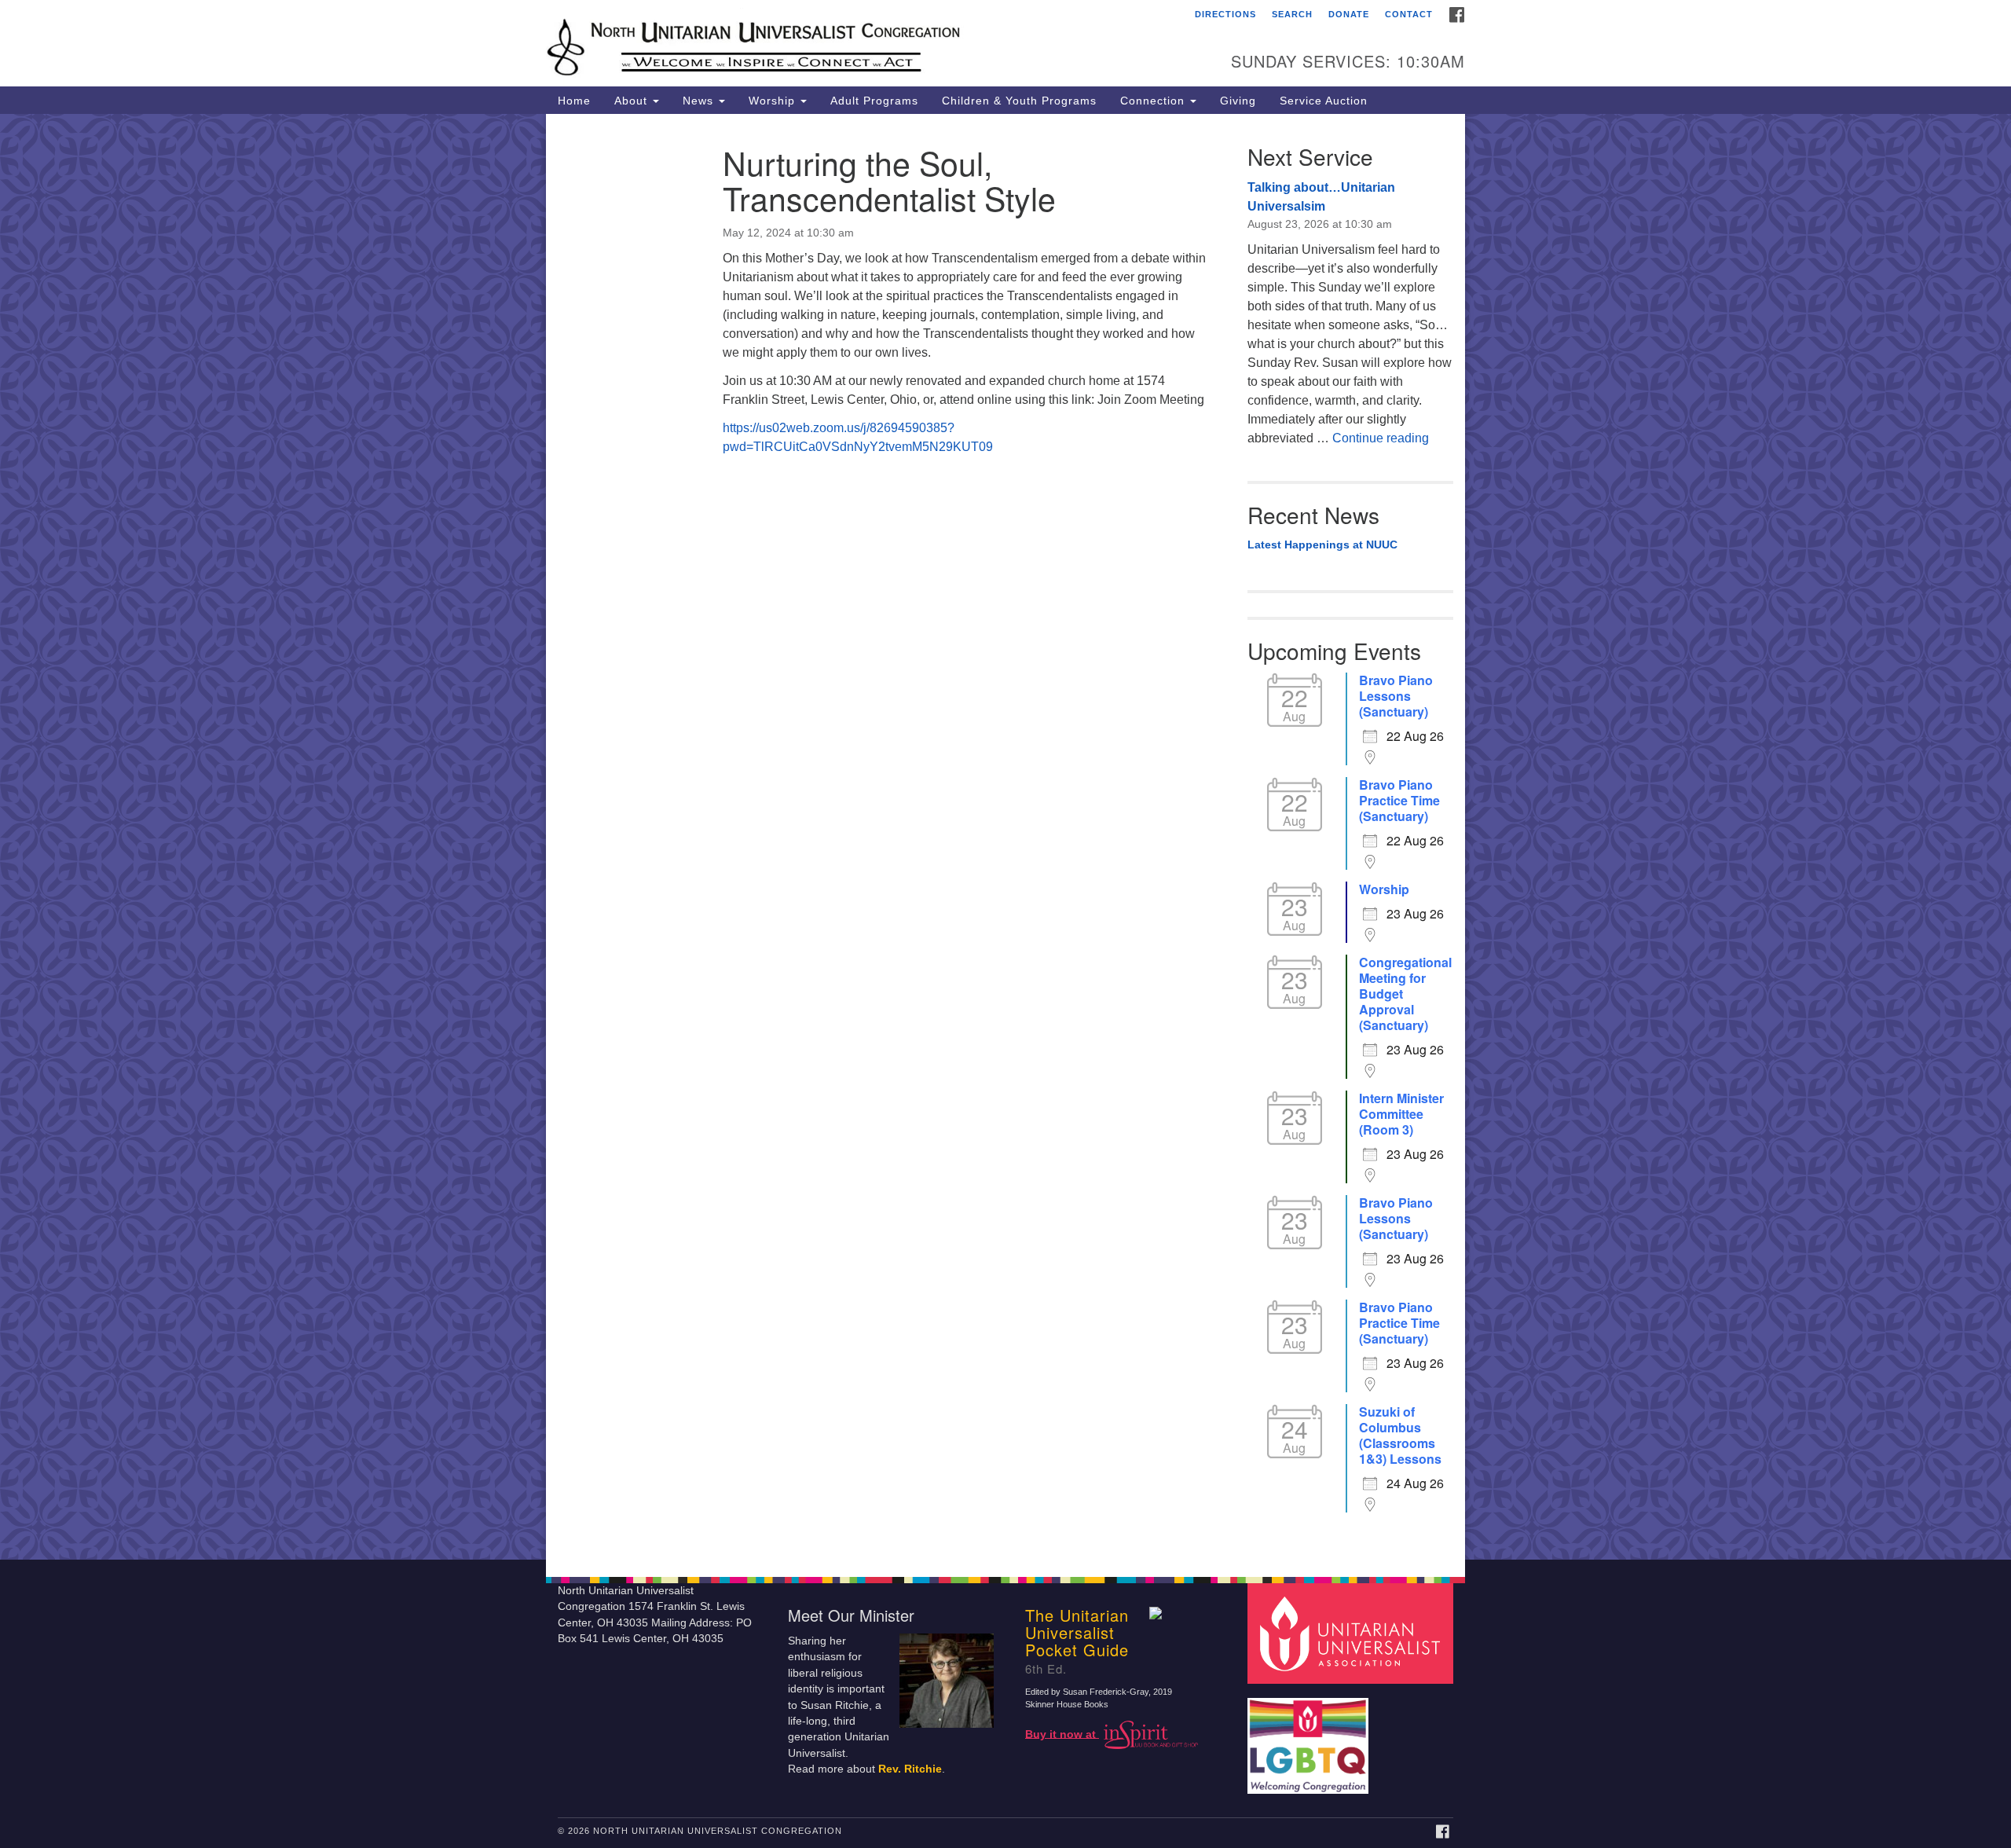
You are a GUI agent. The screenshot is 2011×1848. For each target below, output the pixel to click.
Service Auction (1324, 101)
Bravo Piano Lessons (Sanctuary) (1396, 696)
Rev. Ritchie (910, 1769)
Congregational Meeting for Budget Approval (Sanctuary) (1405, 994)
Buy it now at (1062, 1734)
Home (574, 101)
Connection (1154, 101)
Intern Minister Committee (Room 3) (1401, 1114)
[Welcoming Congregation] (1310, 1738)
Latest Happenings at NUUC (1322, 544)
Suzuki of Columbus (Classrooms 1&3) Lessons (1400, 1435)
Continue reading (1381, 438)
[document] (1005, 837)
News (700, 101)
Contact (1409, 14)
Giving (1238, 101)
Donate (1349, 14)
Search (1292, 14)
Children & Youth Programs (1019, 101)
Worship (774, 101)
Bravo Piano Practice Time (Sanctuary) (1399, 801)
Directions (1225, 14)
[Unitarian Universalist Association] (1353, 1632)
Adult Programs (874, 101)
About (633, 101)
